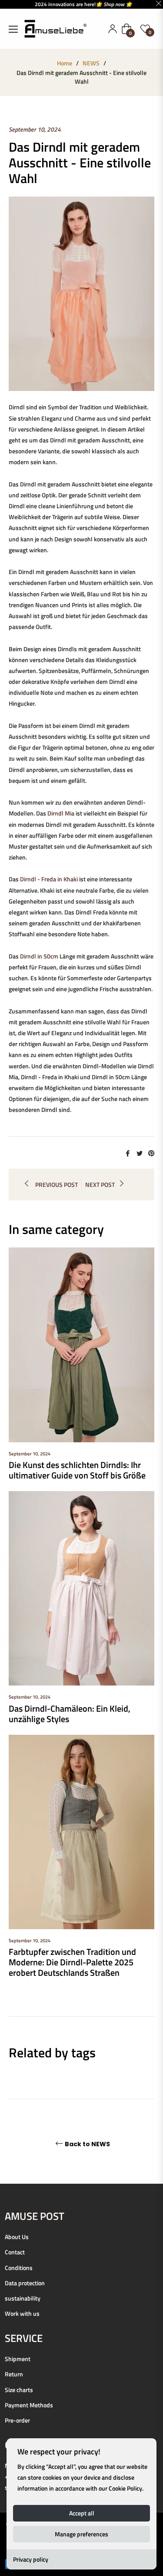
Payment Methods (29, 2405)
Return (14, 2374)
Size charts (19, 2390)
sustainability (23, 2298)
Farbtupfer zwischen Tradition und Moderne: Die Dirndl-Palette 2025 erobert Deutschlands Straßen (72, 1962)
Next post (100, 1184)
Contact (15, 2252)
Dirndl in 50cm (39, 956)
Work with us (22, 2313)
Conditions (19, 2268)
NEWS (91, 63)
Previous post (57, 1184)
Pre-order (17, 2420)
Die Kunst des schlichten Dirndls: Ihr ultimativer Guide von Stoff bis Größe (77, 1470)
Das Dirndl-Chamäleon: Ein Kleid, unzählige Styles (70, 1714)
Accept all (82, 2513)
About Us (17, 2237)
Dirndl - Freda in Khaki (49, 879)
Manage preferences (81, 2534)
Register (113, 29)
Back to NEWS (87, 2144)
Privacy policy (31, 2559)
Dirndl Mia (61, 813)
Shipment (18, 2359)
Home (65, 63)
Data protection (25, 2283)
